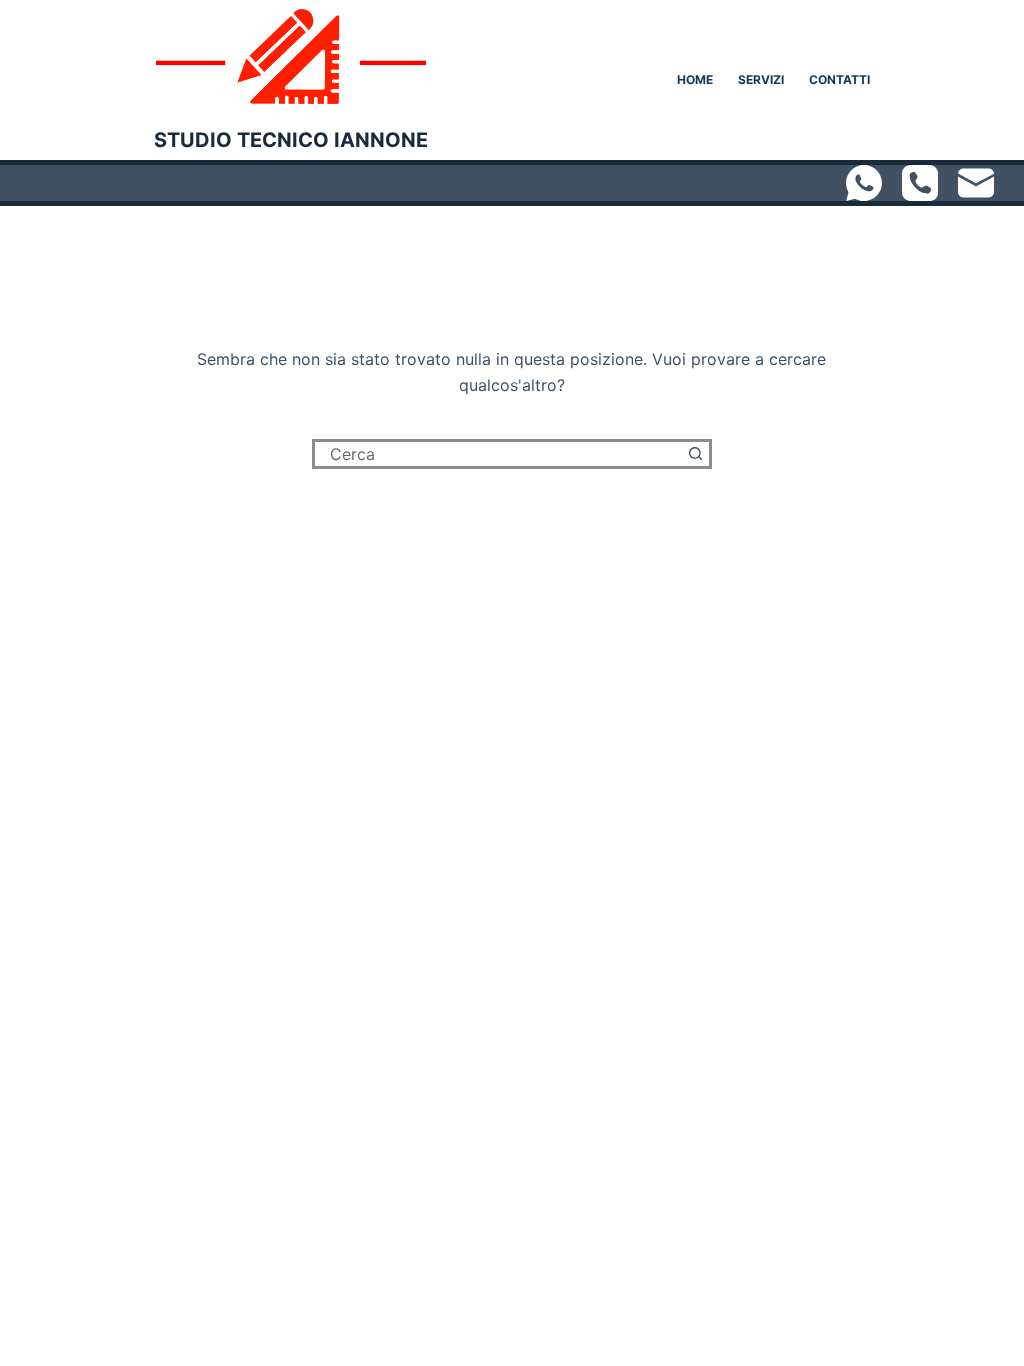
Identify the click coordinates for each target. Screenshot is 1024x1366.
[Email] (976, 183)
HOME (695, 79)
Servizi (761, 79)
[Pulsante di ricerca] (697, 454)
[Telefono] (920, 183)
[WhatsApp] (864, 183)
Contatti (839, 79)
